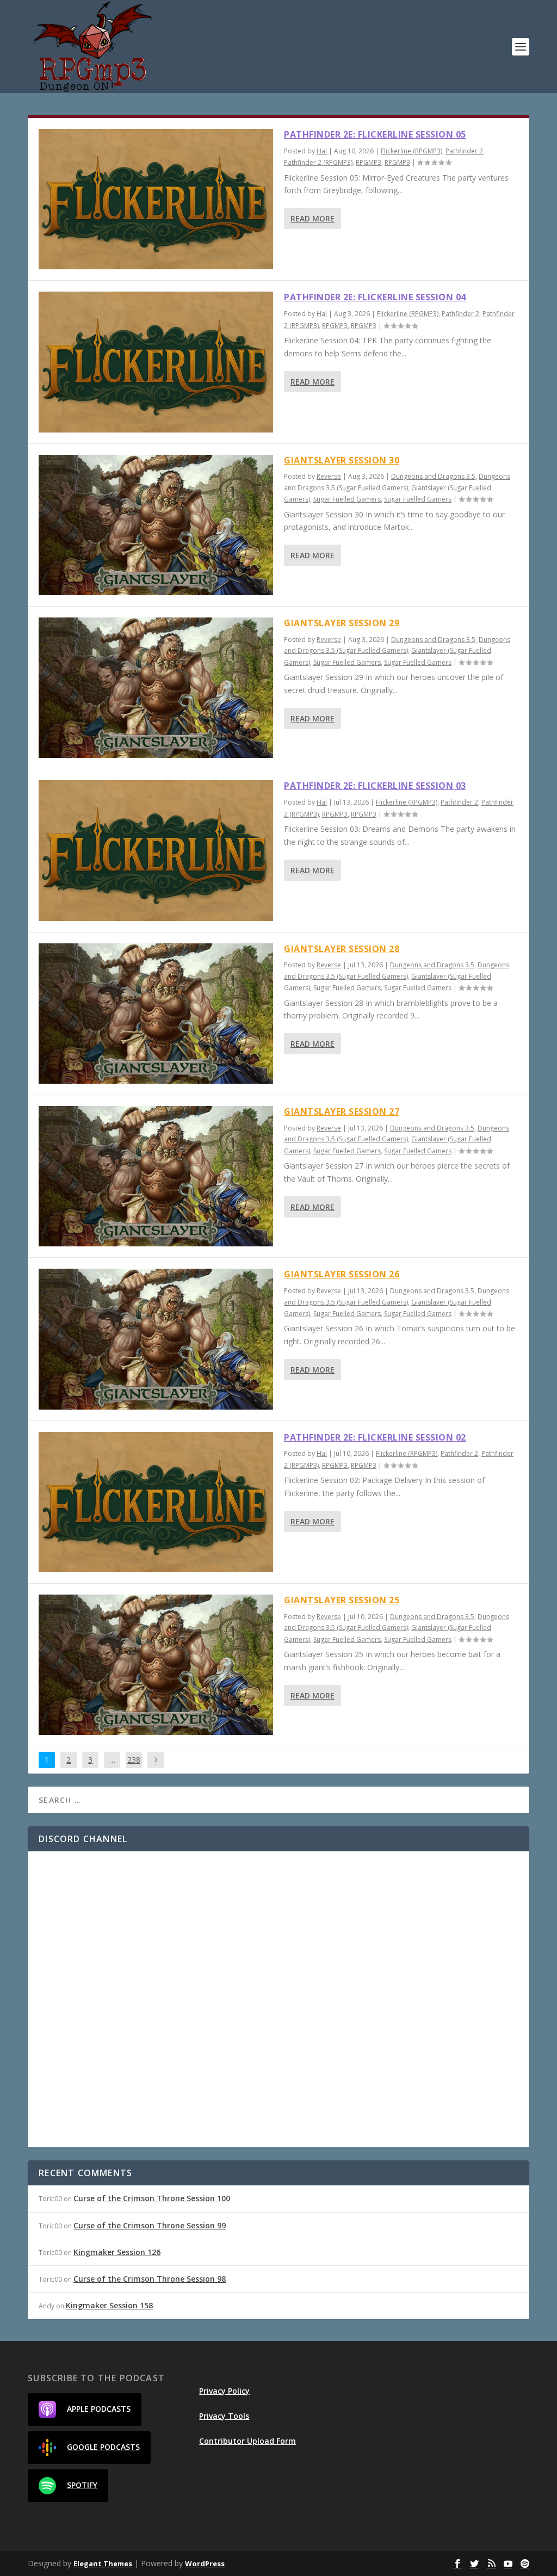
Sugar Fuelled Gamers (347, 499)
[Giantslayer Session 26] (156, 1339)
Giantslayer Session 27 (342, 1111)
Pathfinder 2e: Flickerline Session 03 (375, 786)
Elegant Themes (103, 2563)
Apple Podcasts (99, 2408)
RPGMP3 (369, 162)
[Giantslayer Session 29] (156, 688)
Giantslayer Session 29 (342, 623)
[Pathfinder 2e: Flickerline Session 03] (156, 850)
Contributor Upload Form (247, 2441)
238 (134, 1760)
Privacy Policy (224, 2391)
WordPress (205, 2563)
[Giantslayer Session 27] (156, 1176)
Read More (312, 218)
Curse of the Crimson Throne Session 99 (150, 2225)
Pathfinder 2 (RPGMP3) (318, 162)
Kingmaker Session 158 (109, 2305)
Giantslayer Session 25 (342, 1600)
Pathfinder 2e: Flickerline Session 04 (375, 297)
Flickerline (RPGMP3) (411, 151)
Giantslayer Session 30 (342, 460)
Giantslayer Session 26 (342, 1274)
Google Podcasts (103, 2446)
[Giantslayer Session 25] (156, 1665)
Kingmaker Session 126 (117, 2252)
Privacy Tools (224, 2416)
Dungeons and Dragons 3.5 (433, 476)
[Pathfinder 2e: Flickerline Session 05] (156, 199)
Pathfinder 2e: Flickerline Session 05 (375, 134)
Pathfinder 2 (464, 151)
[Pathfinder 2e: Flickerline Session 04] (156, 362)
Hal (322, 151)
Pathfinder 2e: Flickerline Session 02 (375, 1437)
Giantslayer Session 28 (342, 949)
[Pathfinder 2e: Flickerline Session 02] (156, 1502)
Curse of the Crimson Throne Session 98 (150, 2279)
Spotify (82, 2484)
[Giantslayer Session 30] (156, 525)
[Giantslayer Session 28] (156, 1014)
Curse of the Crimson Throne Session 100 (152, 2198)
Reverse (329, 476)
